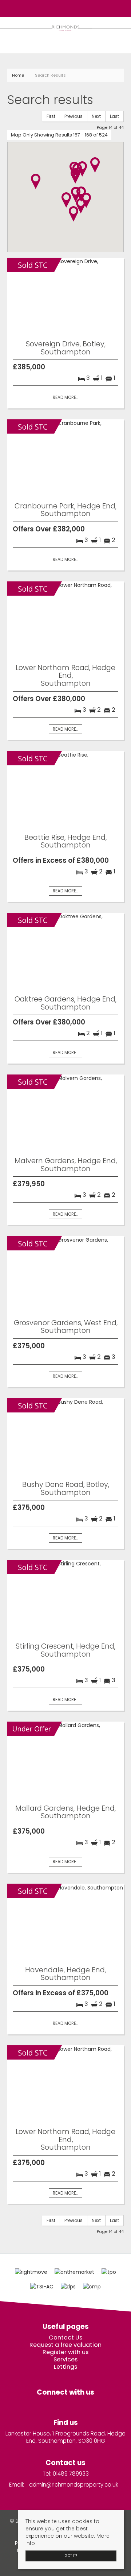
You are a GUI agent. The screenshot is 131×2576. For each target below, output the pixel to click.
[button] (74, 214)
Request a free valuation (65, 2345)
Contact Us (65, 2338)
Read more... (65, 397)
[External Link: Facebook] (63, 8)
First (51, 116)
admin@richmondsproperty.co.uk (74, 2485)
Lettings (65, 2367)
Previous (74, 116)
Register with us (65, 2352)
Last (114, 116)
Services (65, 2360)
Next (96, 116)
